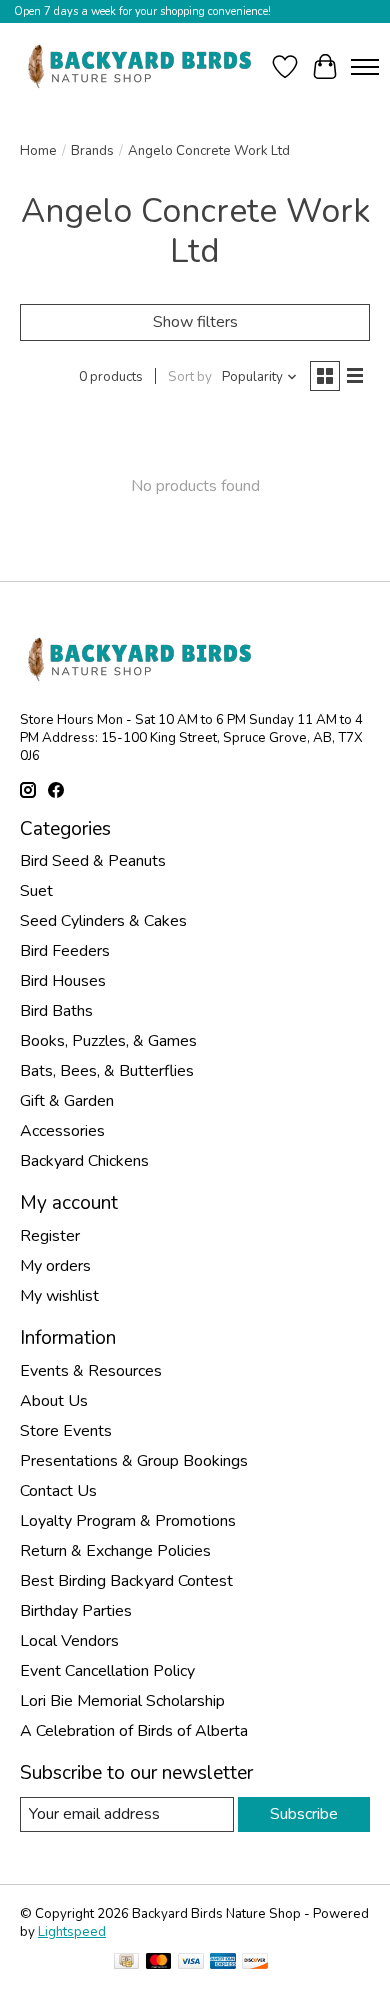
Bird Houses (63, 981)
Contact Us (58, 1491)
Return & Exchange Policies (115, 1551)
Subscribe (304, 1814)
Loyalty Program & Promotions (128, 1521)
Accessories (62, 1131)
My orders (55, 1266)
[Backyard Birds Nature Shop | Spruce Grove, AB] (142, 66)
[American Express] (223, 1963)
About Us (54, 1401)
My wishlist (59, 1296)
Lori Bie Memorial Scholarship (122, 1701)
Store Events (66, 1431)
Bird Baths (56, 1011)
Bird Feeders (65, 951)
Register (50, 1236)
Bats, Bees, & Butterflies (107, 1071)
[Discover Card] (255, 1963)
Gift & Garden (67, 1101)
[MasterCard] (159, 1963)
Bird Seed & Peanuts (93, 861)
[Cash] (126, 1963)
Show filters (195, 322)
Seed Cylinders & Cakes (103, 921)
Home (38, 151)
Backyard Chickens (84, 1161)
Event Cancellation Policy (107, 1671)
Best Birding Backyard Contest (126, 1581)
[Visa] (191, 1963)
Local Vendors (69, 1641)
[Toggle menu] (365, 67)
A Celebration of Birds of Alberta (134, 1731)
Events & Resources (91, 1371)
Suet (36, 891)
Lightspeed (72, 1932)
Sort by (190, 377)
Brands (92, 151)
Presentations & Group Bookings (134, 1461)
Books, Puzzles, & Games (108, 1041)
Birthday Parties (76, 1611)
